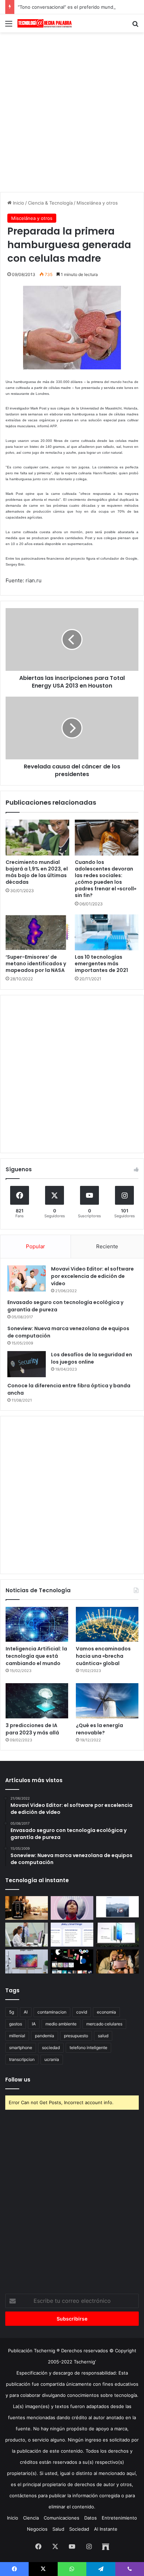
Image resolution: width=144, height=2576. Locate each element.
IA (34, 2024)
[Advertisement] (72, 111)
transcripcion (22, 2059)
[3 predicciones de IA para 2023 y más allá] (37, 1701)
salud (103, 2036)
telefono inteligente (88, 2048)
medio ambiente (61, 2024)
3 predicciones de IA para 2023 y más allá (32, 1729)
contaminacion (52, 2012)
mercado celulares (104, 2024)
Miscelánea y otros (97, 203)
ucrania (52, 2059)
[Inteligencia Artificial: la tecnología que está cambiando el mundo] (37, 1624)
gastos (16, 2024)
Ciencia (31, 2518)
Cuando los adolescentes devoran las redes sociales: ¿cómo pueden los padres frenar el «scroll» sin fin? (106, 879)
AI (26, 2012)
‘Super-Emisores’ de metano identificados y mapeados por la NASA (36, 964)
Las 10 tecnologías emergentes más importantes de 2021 (101, 964)
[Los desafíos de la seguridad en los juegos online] (27, 1364)
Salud (58, 2529)
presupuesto (76, 2036)
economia (106, 2012)
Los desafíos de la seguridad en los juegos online (92, 1358)
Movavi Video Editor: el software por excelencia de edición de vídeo (92, 1276)
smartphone (21, 2048)
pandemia (45, 2036)
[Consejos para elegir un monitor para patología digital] (27, 1935)
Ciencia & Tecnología (50, 203)
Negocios (37, 2529)
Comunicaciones (62, 2518)
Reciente (107, 1246)
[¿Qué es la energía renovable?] (107, 1701)
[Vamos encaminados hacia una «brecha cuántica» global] (107, 1624)
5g (12, 2012)
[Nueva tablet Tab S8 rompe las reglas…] (117, 1961)
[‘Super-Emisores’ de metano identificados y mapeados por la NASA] (37, 932)
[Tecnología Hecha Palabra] (45, 23)
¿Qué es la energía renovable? (99, 1729)
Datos (91, 2518)
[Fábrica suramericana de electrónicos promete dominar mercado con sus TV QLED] (27, 1961)
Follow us (18, 2080)
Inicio (18, 203)
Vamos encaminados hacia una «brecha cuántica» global (103, 1656)
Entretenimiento (119, 2518)
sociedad (51, 2048)
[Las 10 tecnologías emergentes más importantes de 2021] (107, 932)
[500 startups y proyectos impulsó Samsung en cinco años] (72, 1961)
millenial (17, 2036)
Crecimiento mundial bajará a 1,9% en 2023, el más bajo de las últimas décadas (37, 872)
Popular (35, 1246)
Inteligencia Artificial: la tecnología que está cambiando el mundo (36, 1656)
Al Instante (106, 2529)
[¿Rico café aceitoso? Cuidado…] (27, 1908)
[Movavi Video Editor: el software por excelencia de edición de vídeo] (27, 1278)
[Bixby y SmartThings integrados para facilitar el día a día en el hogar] (72, 1935)
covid (82, 2012)
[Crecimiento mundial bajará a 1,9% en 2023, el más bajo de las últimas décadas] (37, 838)
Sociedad (79, 2529)
